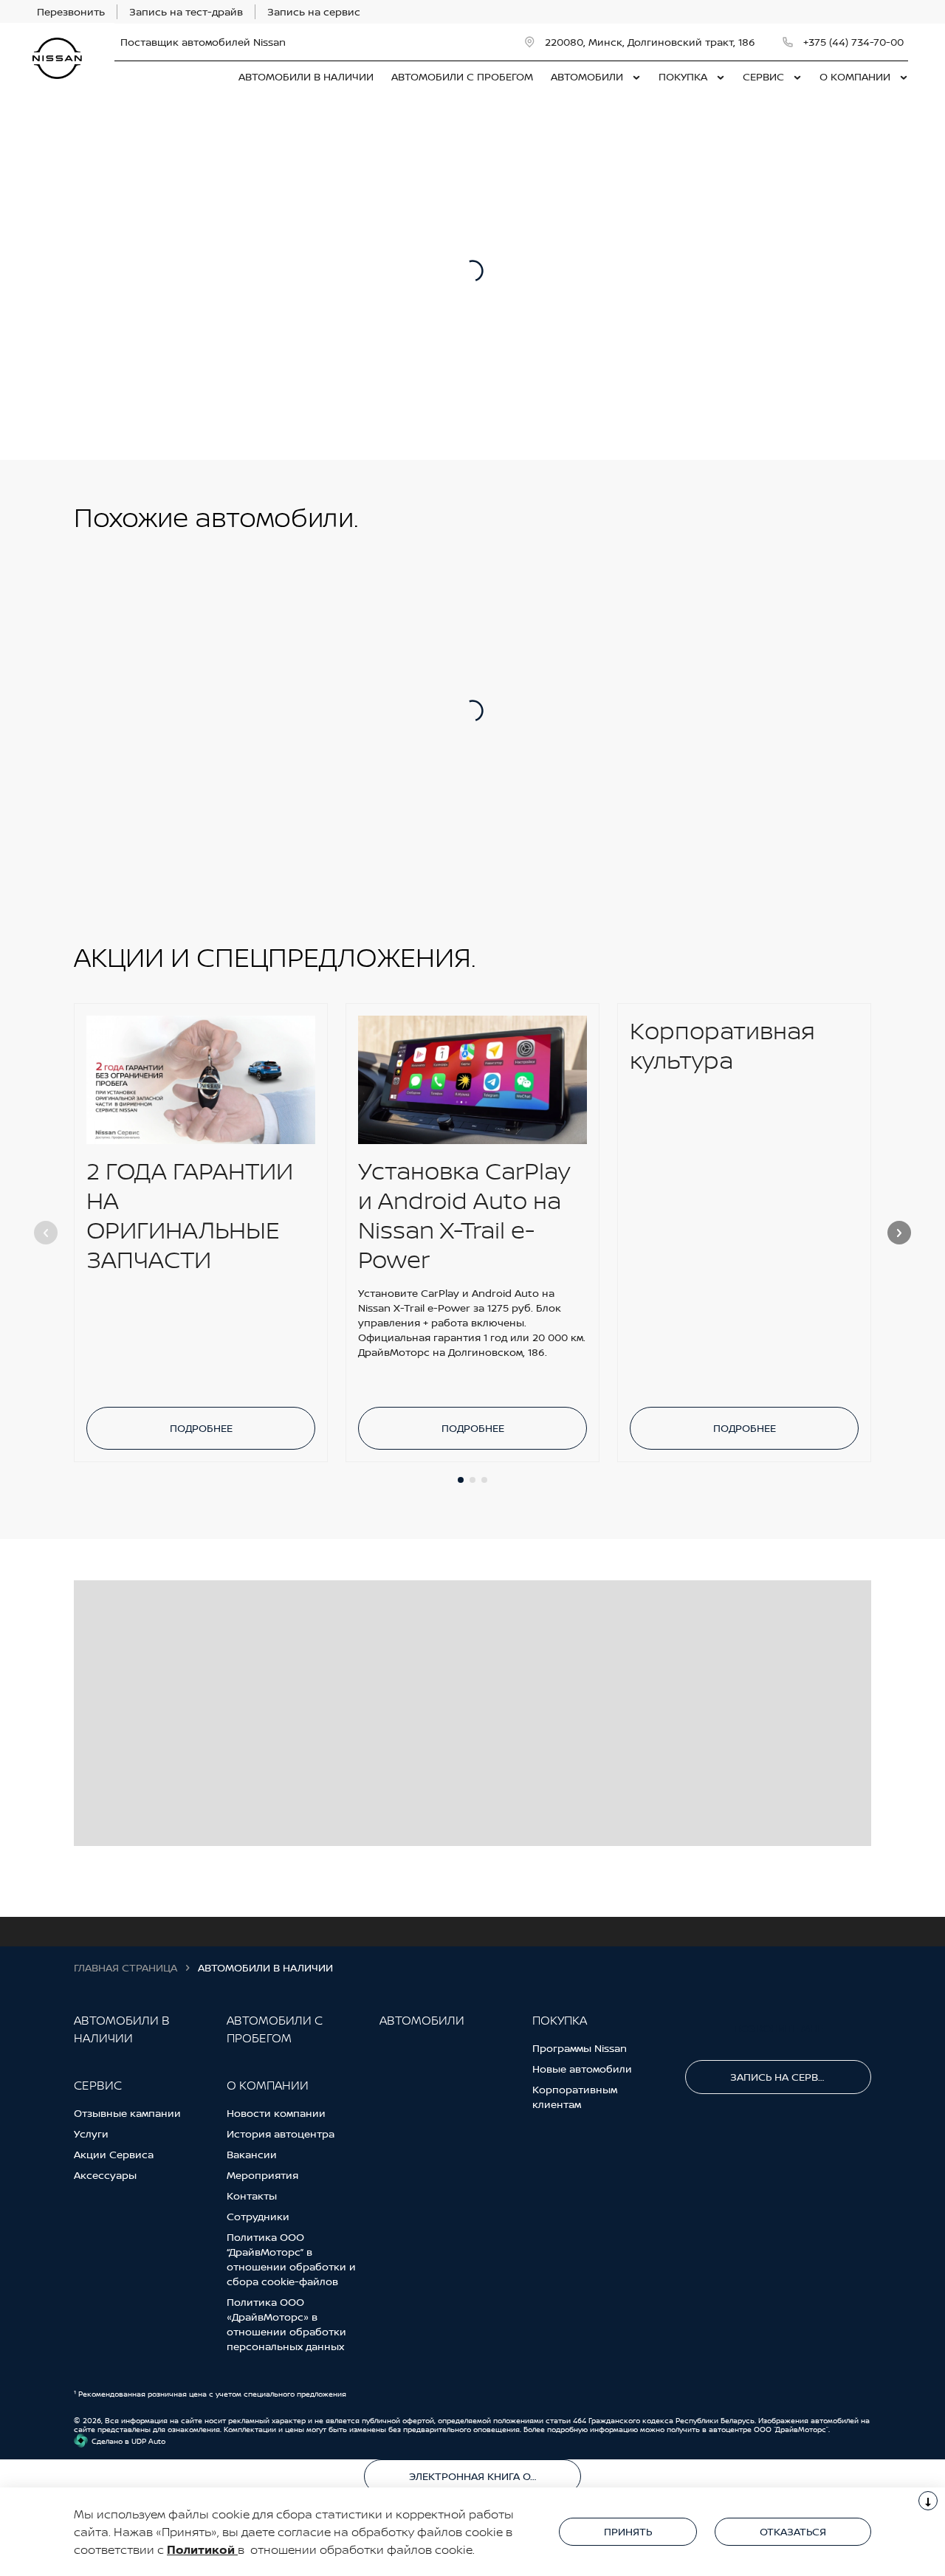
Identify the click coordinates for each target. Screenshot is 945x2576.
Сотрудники (258, 2216)
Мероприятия (262, 2175)
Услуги (91, 2134)
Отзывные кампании (127, 2113)
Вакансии (252, 2154)
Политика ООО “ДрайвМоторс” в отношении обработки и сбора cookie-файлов (291, 2259)
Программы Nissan (580, 2048)
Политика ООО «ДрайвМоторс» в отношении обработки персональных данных (286, 2324)
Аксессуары (105, 2175)
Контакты (252, 2196)
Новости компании (276, 2113)
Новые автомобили (582, 2069)
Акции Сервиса (114, 2154)
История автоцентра (281, 2134)
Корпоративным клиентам (575, 2097)
